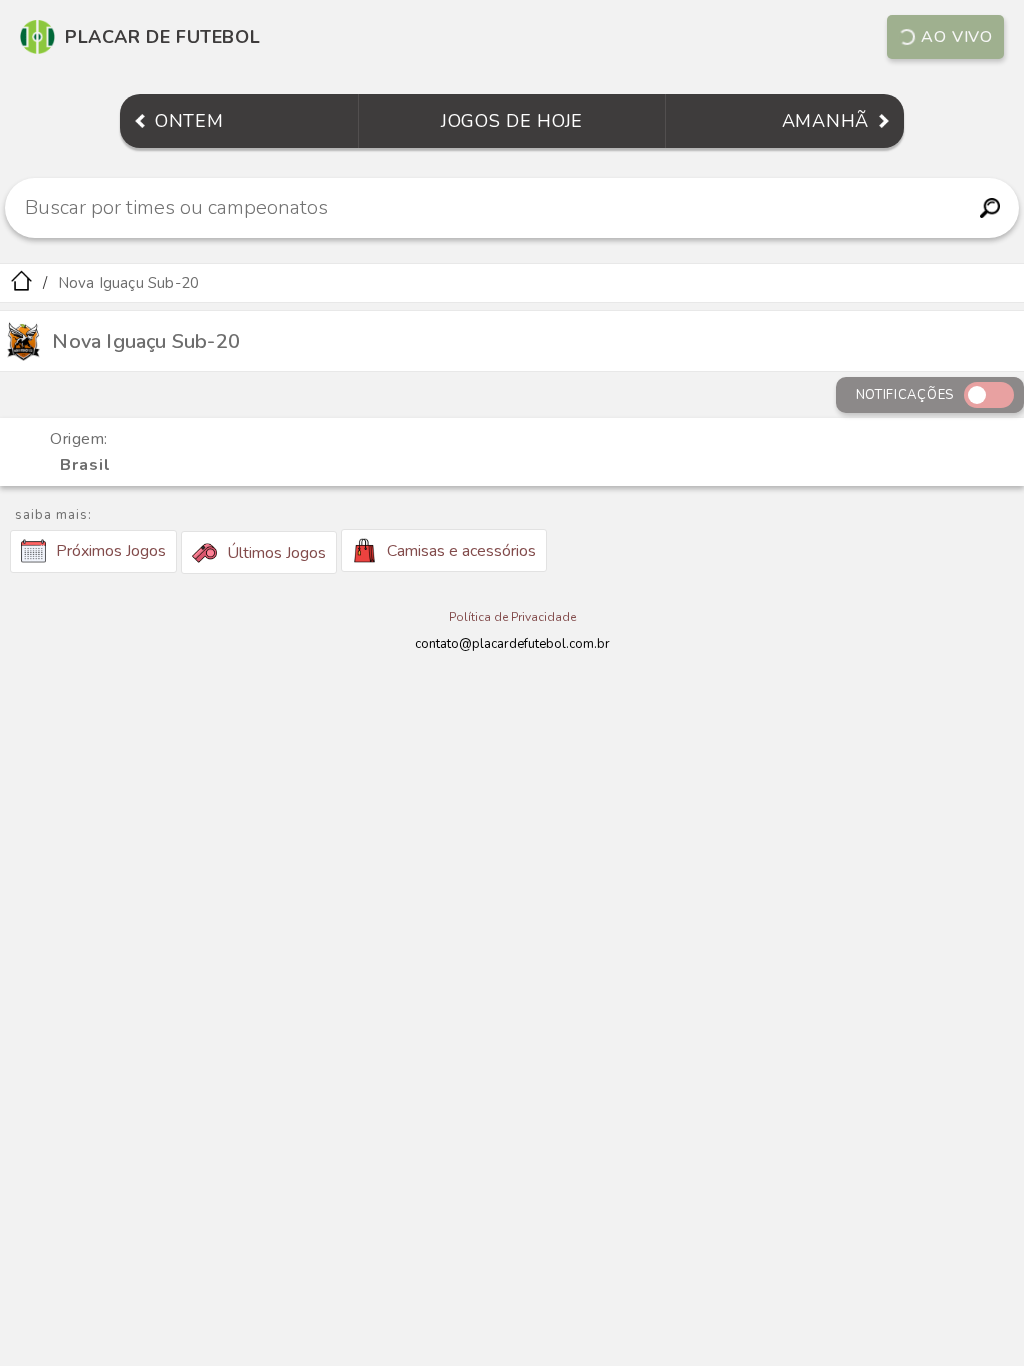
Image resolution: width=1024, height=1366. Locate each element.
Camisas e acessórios (461, 551)
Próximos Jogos (111, 551)
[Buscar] (989, 208)
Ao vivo (957, 37)
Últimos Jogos (276, 553)
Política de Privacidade (512, 617)
